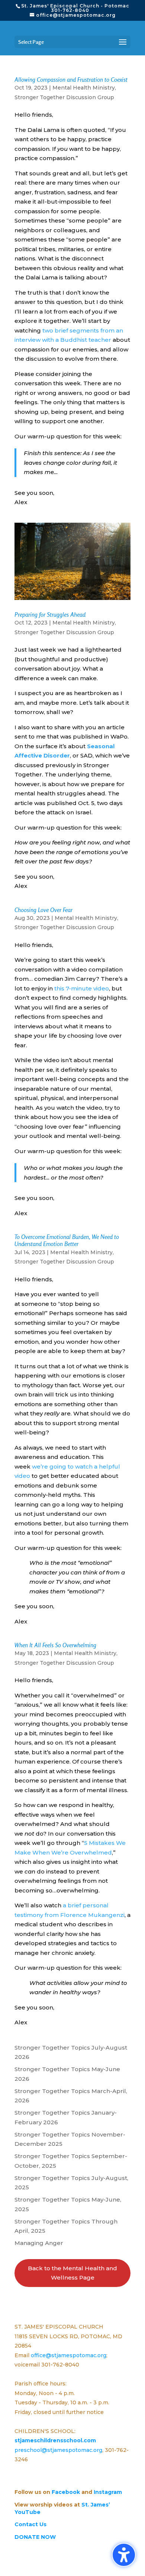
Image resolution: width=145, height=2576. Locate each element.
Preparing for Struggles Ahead (50, 614)
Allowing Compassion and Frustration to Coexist (71, 80)
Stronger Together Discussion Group (64, 97)
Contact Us (30, 2524)
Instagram (108, 2492)
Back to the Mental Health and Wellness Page (72, 2273)
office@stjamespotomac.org (69, 2355)
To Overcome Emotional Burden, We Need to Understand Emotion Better (67, 1240)
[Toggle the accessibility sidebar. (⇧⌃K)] (124, 2555)
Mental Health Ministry (84, 88)
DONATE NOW (35, 2537)
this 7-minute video (82, 988)
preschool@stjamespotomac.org (58, 2450)
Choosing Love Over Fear (43, 910)
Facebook (66, 2492)
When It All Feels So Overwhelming (55, 1645)
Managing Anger (39, 2243)
